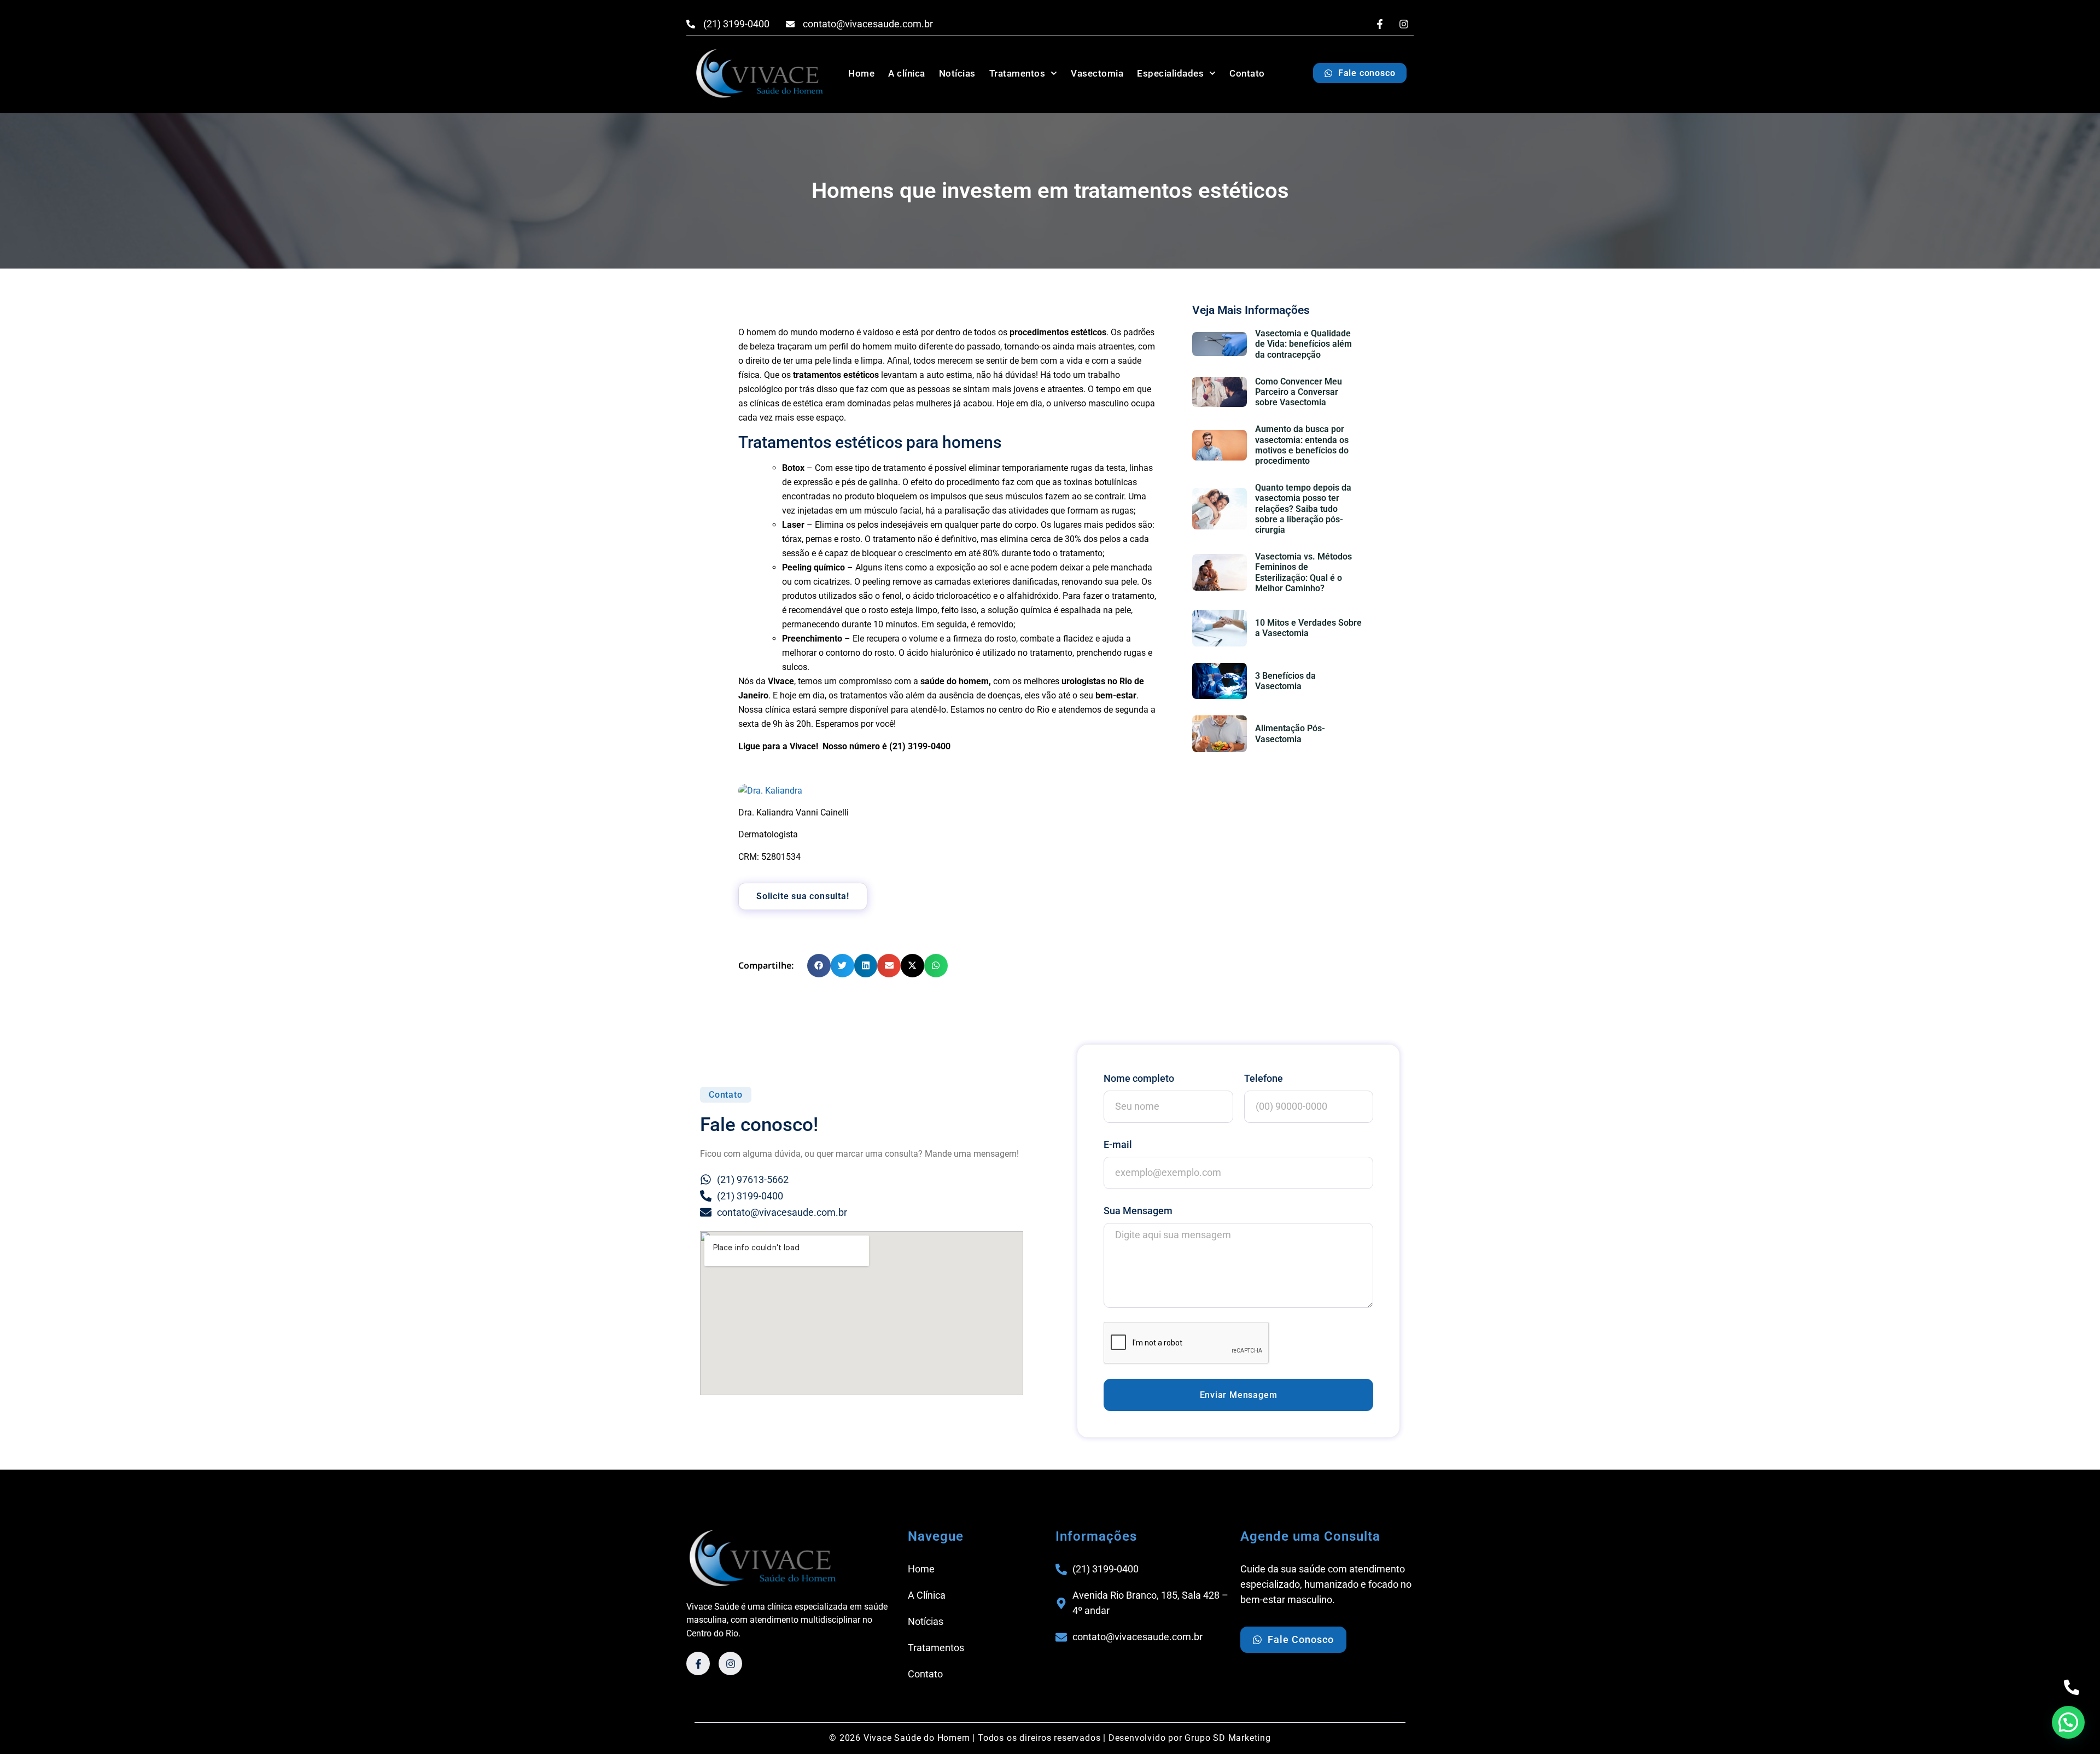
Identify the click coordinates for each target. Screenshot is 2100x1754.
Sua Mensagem (1138, 1211)
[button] (819, 966)
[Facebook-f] (1380, 24)
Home (861, 73)
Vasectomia (1097, 73)
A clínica (907, 73)
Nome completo (1139, 1078)
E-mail (1118, 1144)
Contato (1247, 73)
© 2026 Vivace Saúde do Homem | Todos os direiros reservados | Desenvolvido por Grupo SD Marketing (1050, 1738)
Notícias (957, 73)
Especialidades (1170, 73)
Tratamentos (1017, 73)
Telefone (1264, 1078)
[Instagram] (1404, 24)
